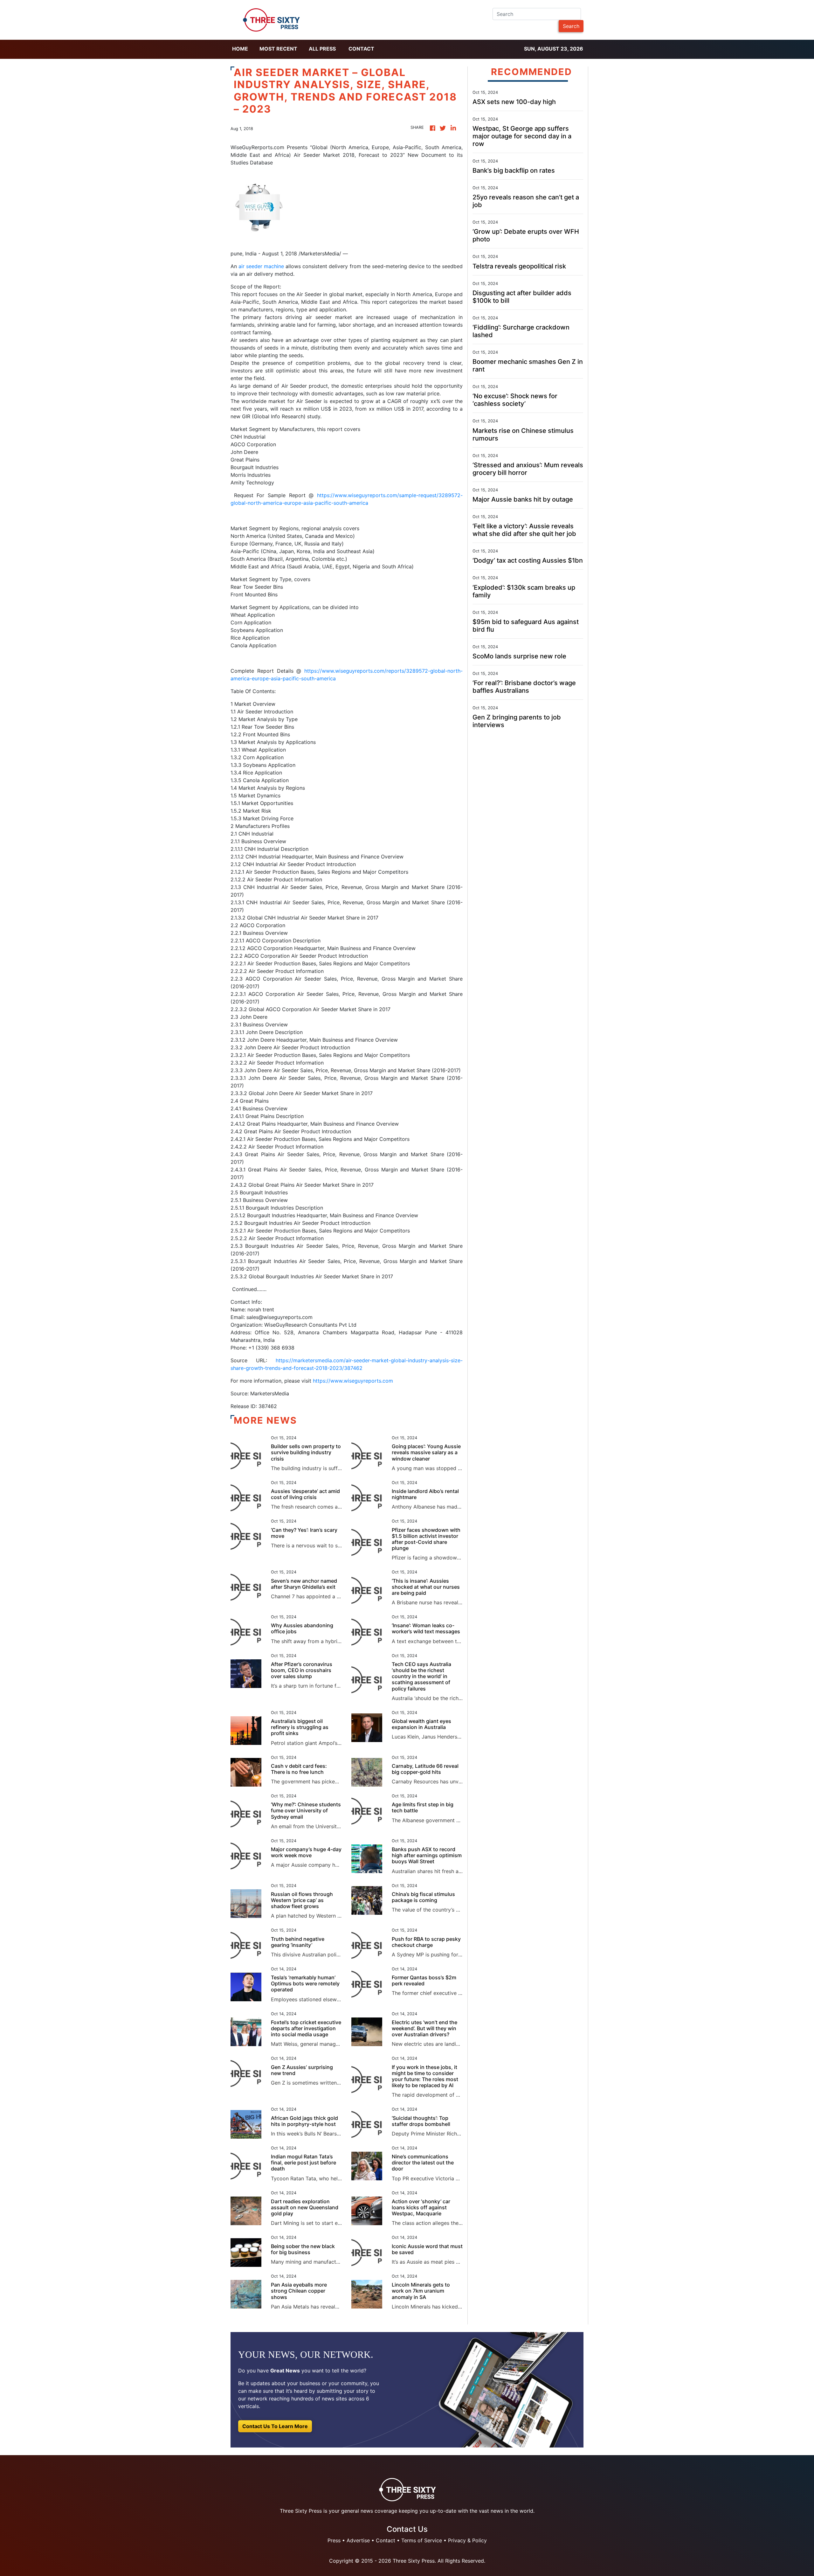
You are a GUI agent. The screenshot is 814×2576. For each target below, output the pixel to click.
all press (322, 49)
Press (334, 2540)
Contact (361, 49)
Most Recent (278, 49)
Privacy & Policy (467, 2540)
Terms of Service (422, 2540)
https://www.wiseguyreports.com (353, 1381)
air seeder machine (261, 266)
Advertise (358, 2540)
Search (571, 26)
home (240, 49)
